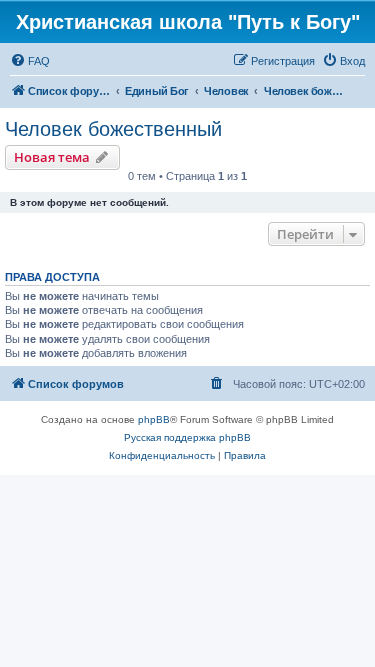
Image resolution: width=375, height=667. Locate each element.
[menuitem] (30, 61)
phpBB (154, 419)
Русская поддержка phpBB (187, 437)
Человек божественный (113, 129)
